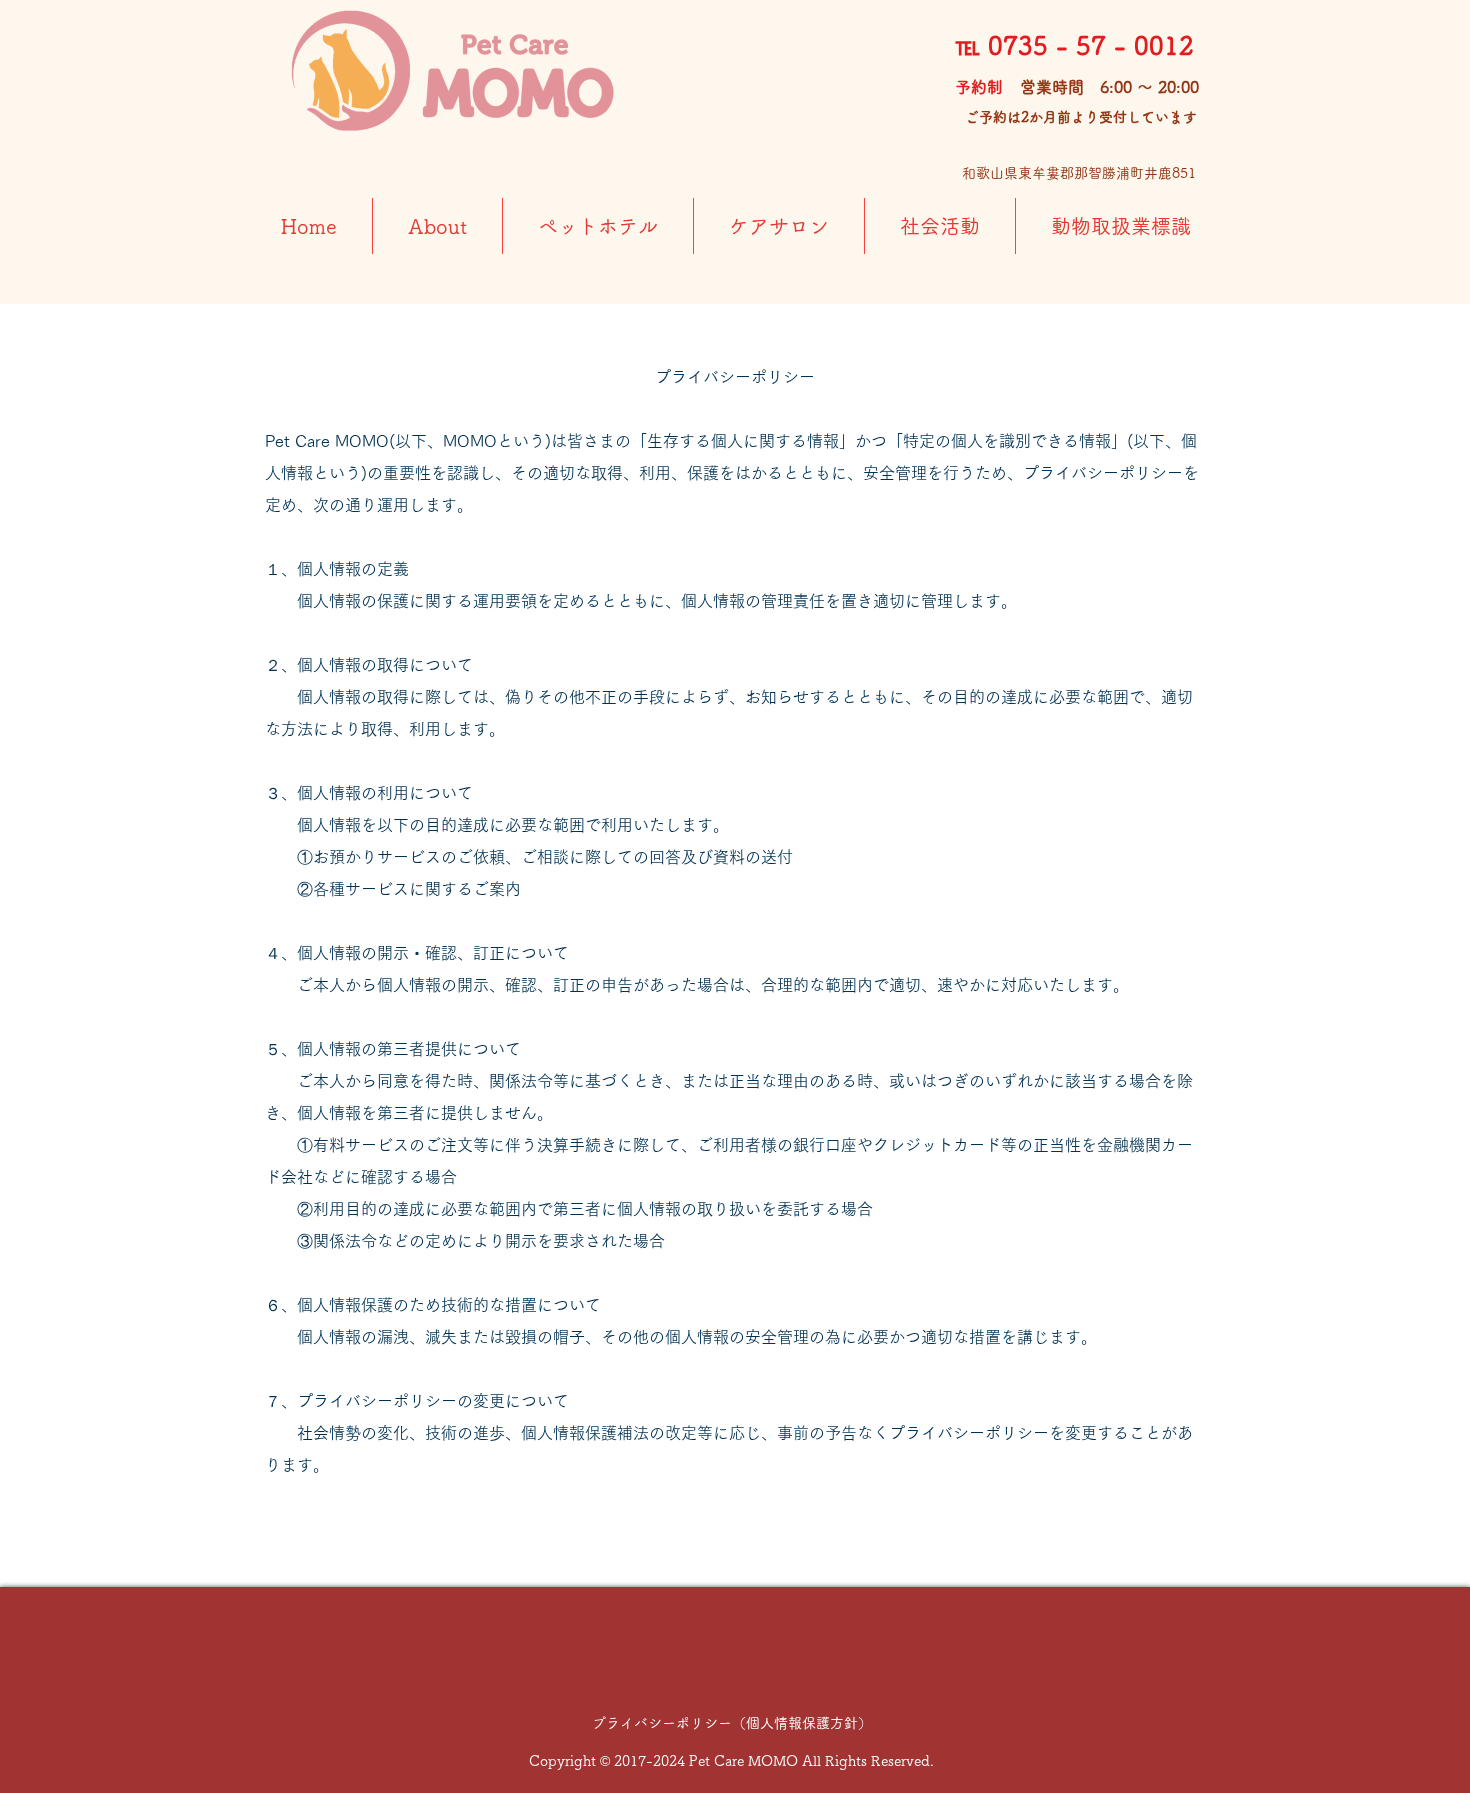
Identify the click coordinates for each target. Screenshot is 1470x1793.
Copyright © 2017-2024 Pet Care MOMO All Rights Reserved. (731, 1761)
